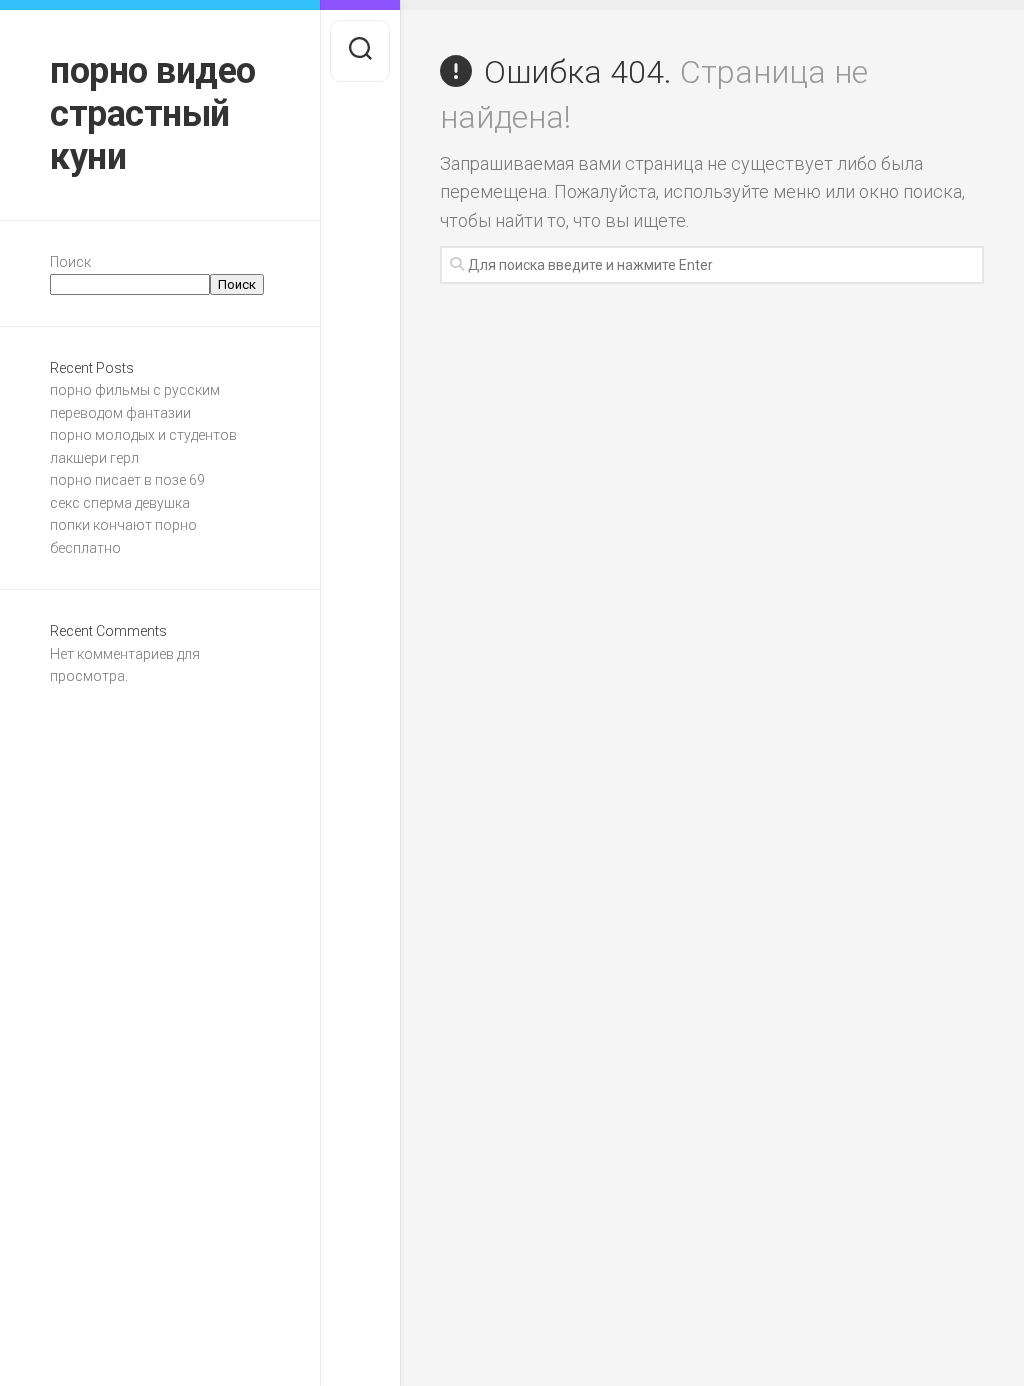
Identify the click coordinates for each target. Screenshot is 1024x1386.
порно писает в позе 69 (127, 480)
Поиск (70, 262)
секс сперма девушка (120, 503)
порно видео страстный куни (153, 114)
